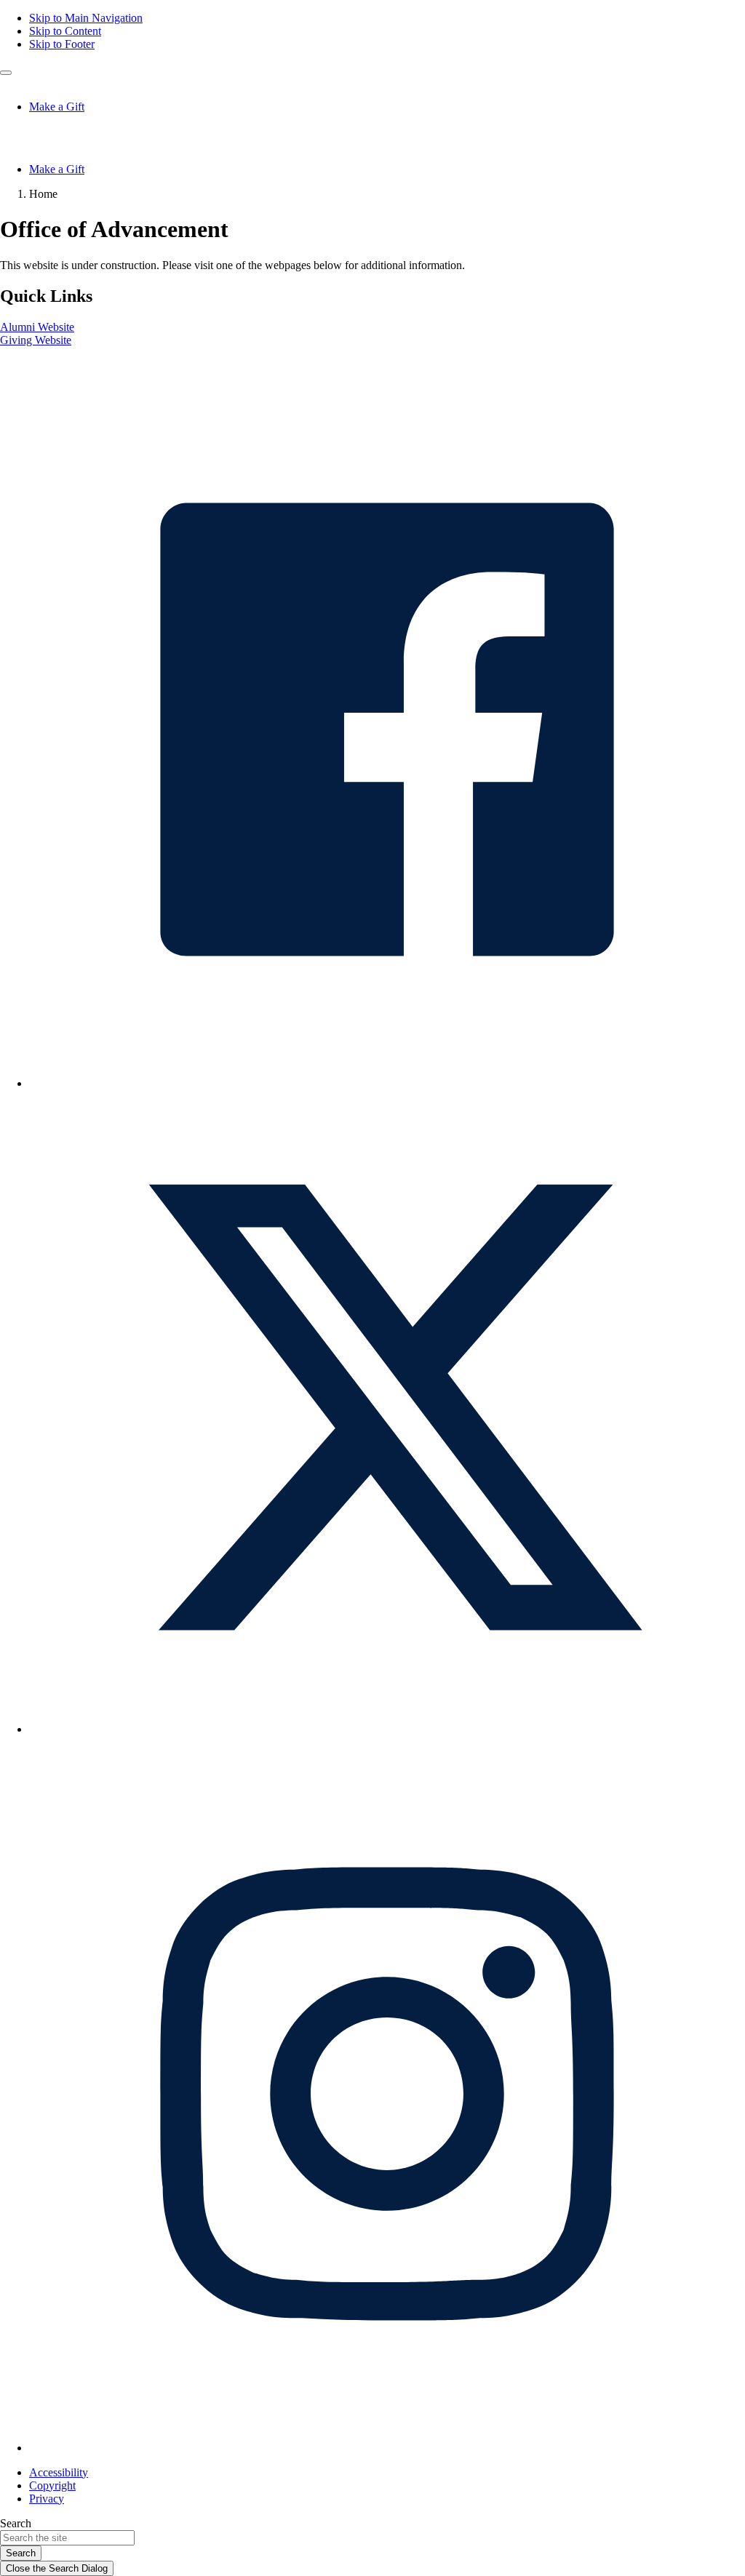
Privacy (47, 2499)
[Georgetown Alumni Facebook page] (387, 1083)
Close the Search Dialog (57, 2568)
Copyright (52, 2485)
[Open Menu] (6, 73)
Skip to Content (65, 31)
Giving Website (36, 340)
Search (16, 2523)
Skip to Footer (62, 44)
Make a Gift (57, 107)
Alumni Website (37, 327)
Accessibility (59, 2472)
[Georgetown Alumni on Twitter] (387, 1729)
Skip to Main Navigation (86, 18)
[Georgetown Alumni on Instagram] (387, 2448)
